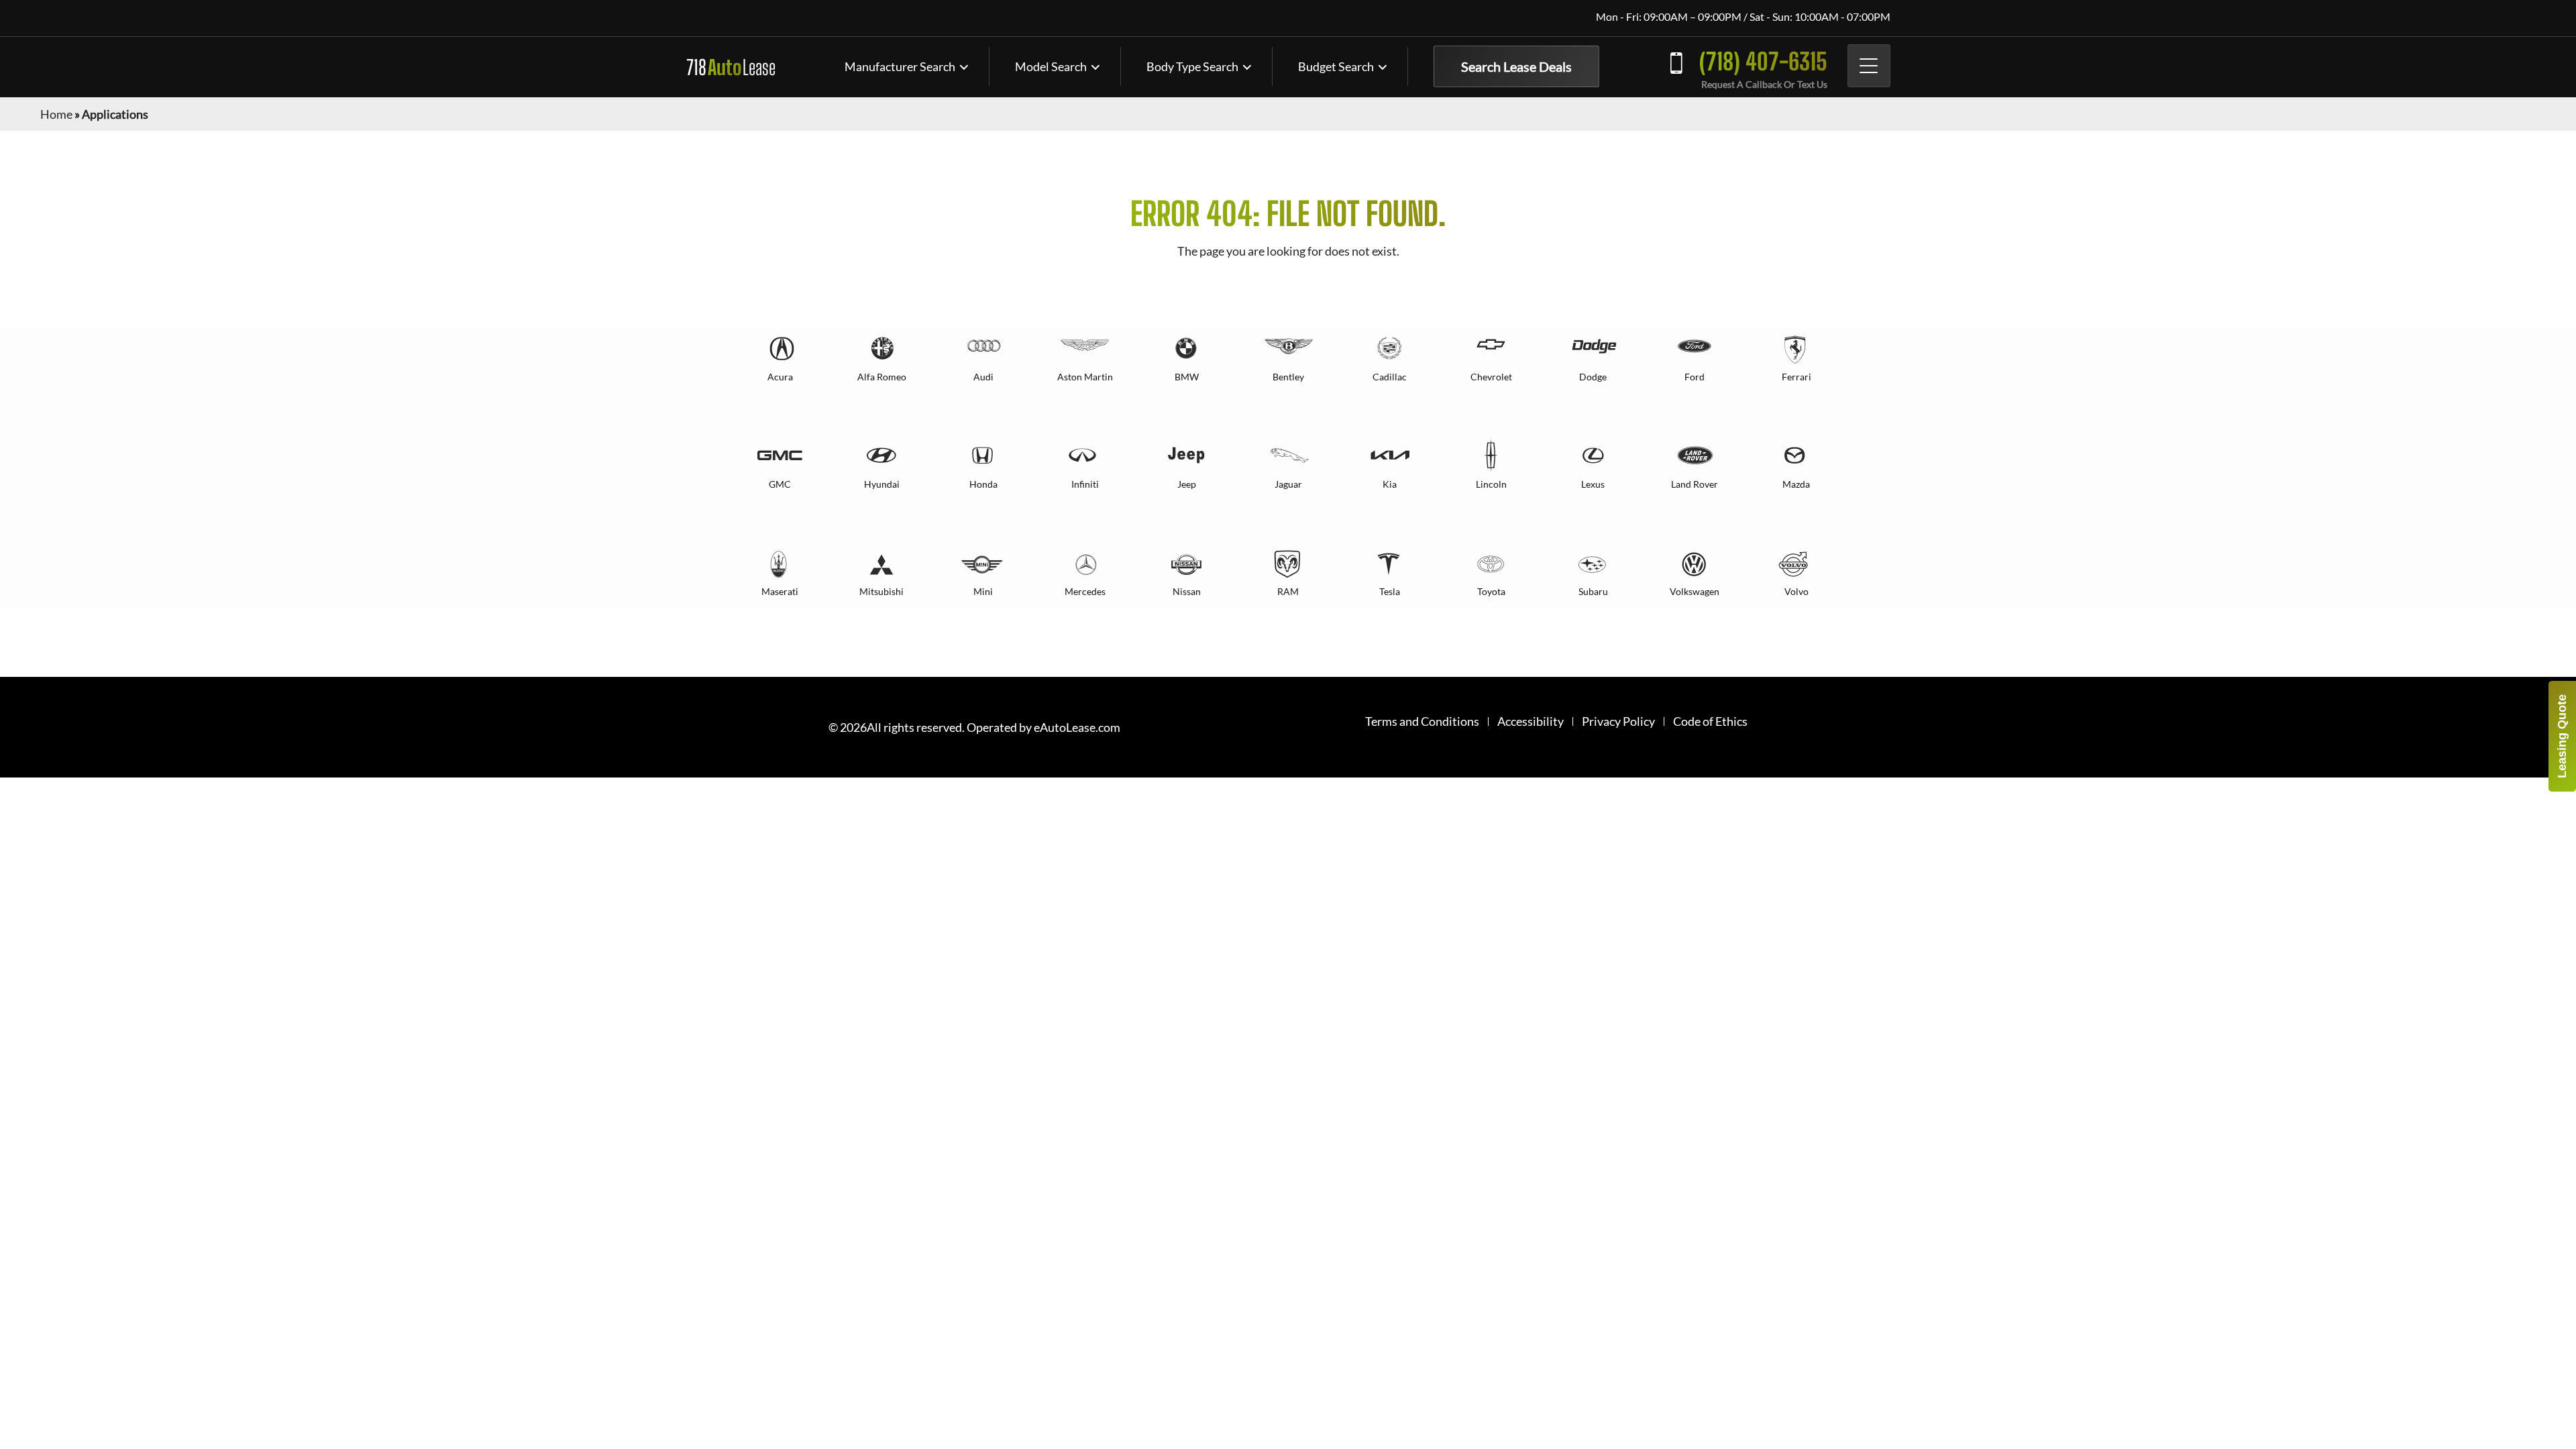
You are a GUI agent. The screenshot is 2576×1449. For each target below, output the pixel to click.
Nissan (1187, 591)
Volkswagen (1695, 591)
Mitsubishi (881, 591)
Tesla (1390, 591)
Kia (1390, 484)
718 (731, 67)
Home (56, 114)
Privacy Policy (1618, 721)
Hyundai (882, 484)
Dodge (1593, 377)
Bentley (1288, 377)
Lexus (1593, 484)
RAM (1288, 591)
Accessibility (1531, 721)
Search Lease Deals (1516, 66)
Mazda (1796, 484)
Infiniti (1085, 484)
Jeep (1187, 484)
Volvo (1796, 591)
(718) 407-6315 (1763, 61)
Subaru (1593, 591)
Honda (983, 484)
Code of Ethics (1710, 721)
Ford (1695, 377)
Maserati (780, 591)
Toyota (1491, 591)
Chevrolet (1491, 377)
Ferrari (1796, 377)
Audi (983, 377)
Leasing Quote (2562, 736)
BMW (1187, 377)
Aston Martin (1085, 377)
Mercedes (1085, 591)
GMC (780, 484)
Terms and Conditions (1422, 721)
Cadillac (1390, 377)
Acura (780, 377)
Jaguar (1288, 484)
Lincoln (1491, 484)
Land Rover (1695, 484)
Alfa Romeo (882, 377)
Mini (983, 591)
